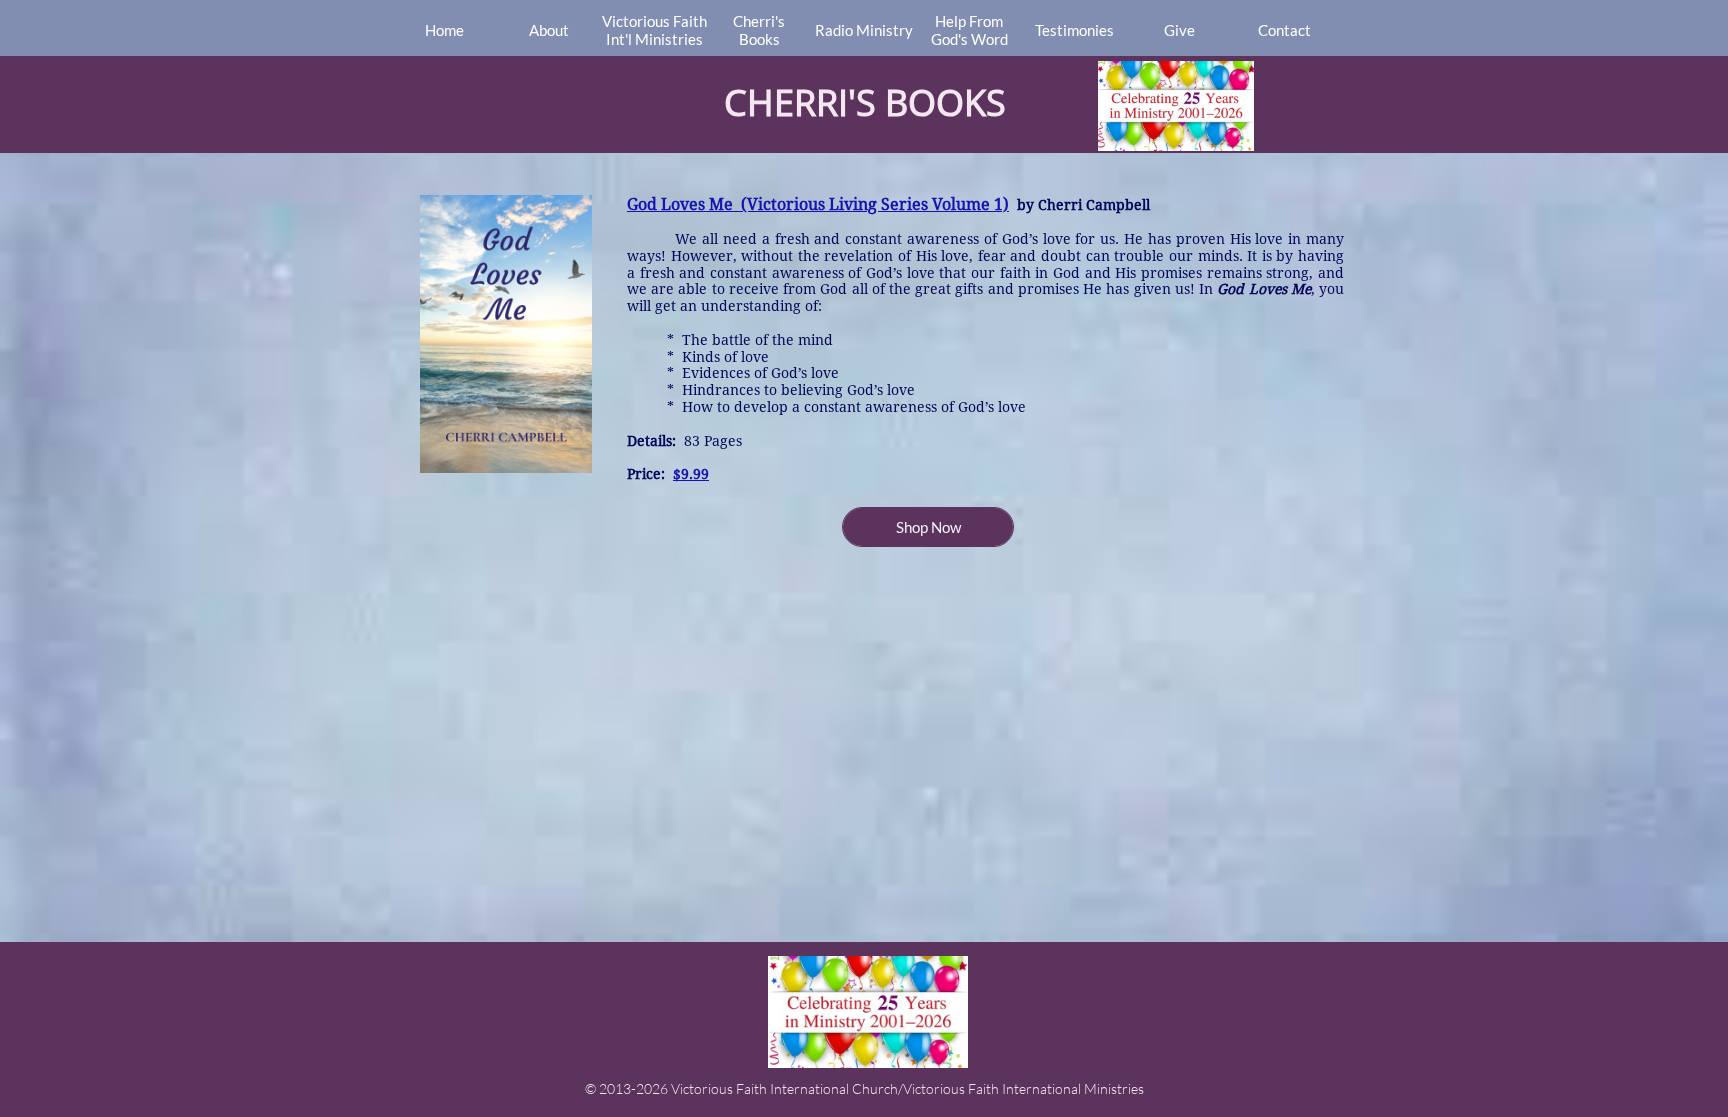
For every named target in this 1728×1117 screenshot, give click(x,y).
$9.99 (691, 474)
